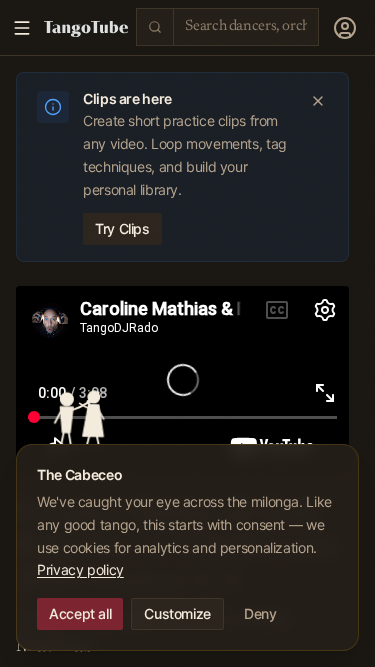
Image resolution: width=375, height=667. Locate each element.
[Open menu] (345, 28)
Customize (177, 613)
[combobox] (246, 26)
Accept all (80, 613)
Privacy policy (80, 569)
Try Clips (122, 228)
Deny (260, 613)
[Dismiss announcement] (318, 101)
